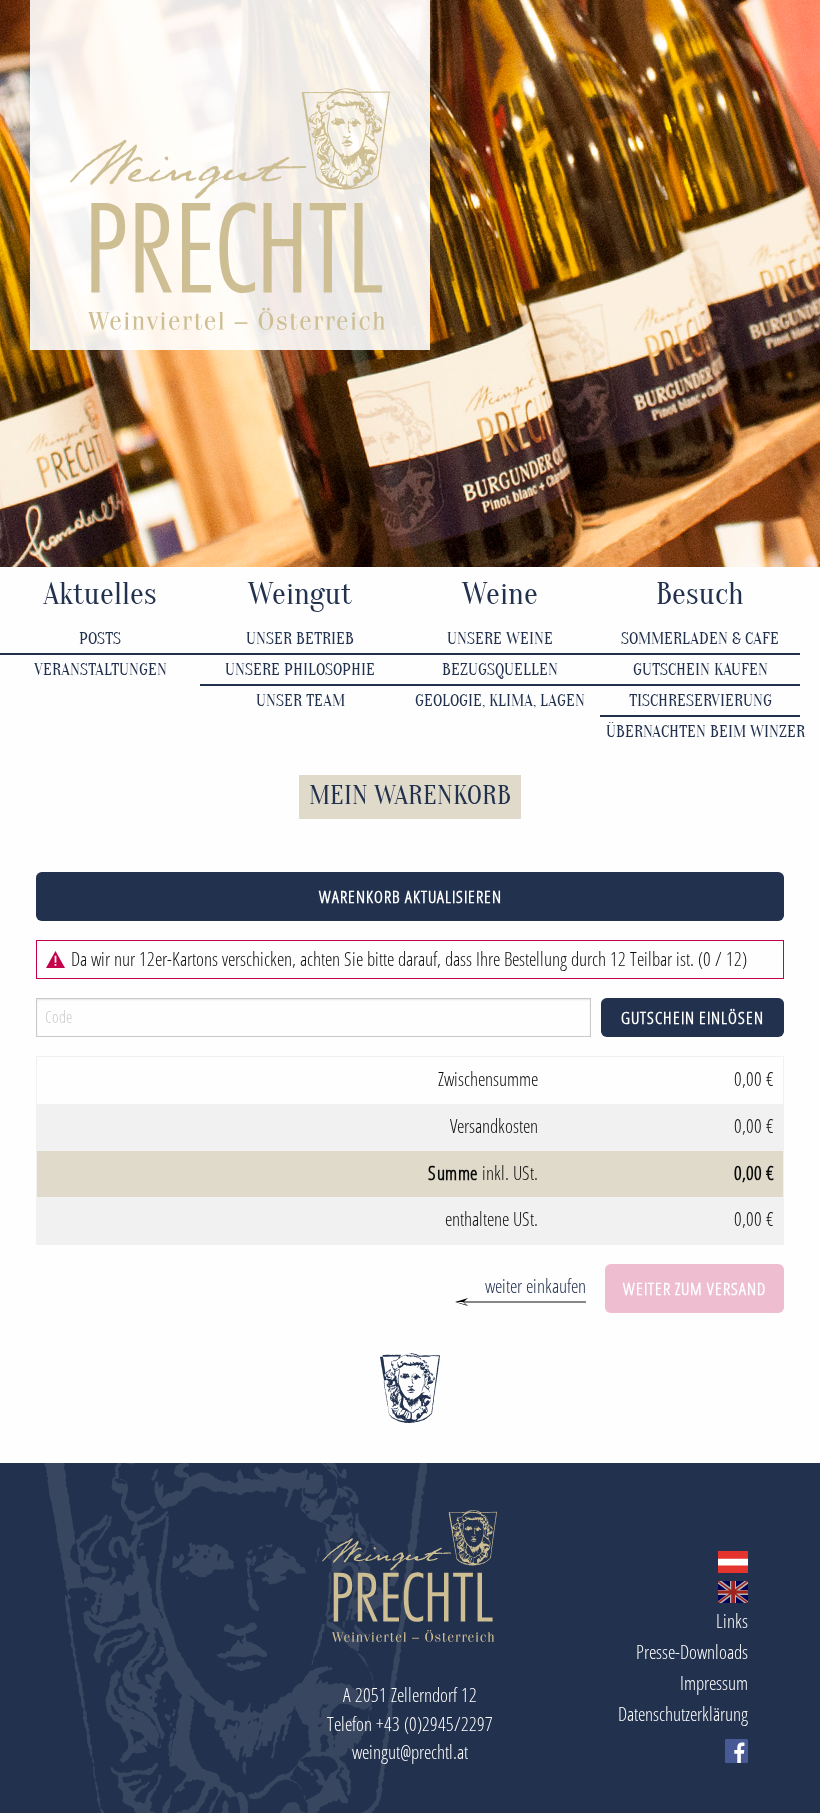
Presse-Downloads (692, 1651)
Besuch (700, 594)
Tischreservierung (700, 700)
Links (732, 1620)
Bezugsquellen (500, 669)
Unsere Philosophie (300, 669)
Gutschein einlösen (692, 1017)
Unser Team (300, 700)
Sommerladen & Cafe (700, 638)
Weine (500, 594)
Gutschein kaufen (700, 669)
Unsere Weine (500, 638)
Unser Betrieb (300, 638)
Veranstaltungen (100, 669)
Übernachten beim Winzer (703, 731)
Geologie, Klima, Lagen (500, 700)
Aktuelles (100, 594)
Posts (100, 638)
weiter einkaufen (535, 1285)
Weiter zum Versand (694, 1288)
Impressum (714, 1682)
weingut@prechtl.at (410, 1751)
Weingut (300, 594)
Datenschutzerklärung (683, 1713)
